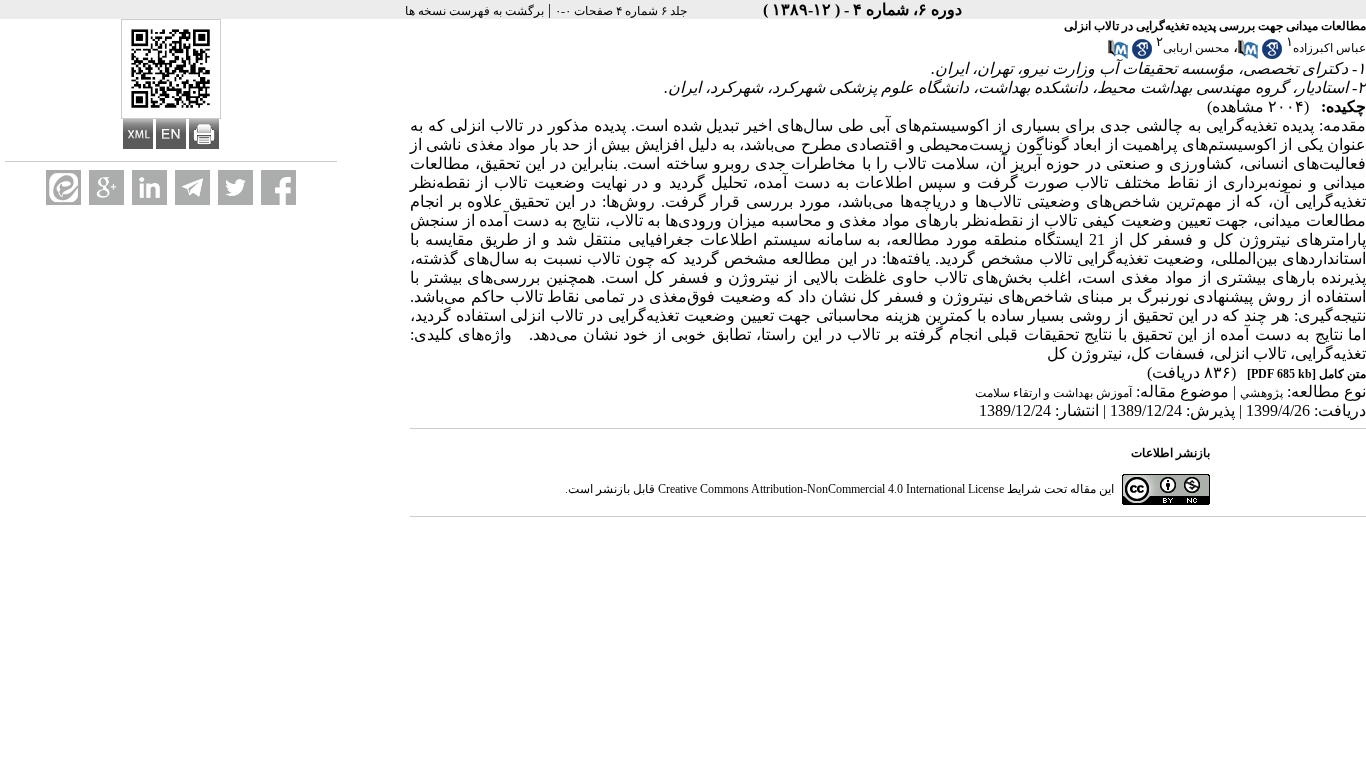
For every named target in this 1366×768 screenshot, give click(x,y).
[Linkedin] (149, 187)
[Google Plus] (106, 187)
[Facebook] (278, 187)
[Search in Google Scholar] (1272, 55)
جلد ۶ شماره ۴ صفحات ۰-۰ (621, 11)
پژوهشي (1261, 393)
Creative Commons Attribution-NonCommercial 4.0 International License (831, 489)
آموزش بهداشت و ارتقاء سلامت (1053, 393)
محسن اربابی (1196, 48)
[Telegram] (192, 187)
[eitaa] (63, 187)
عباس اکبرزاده (1329, 48)
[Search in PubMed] (1248, 55)
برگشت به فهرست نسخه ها (474, 11)
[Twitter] (235, 187)
